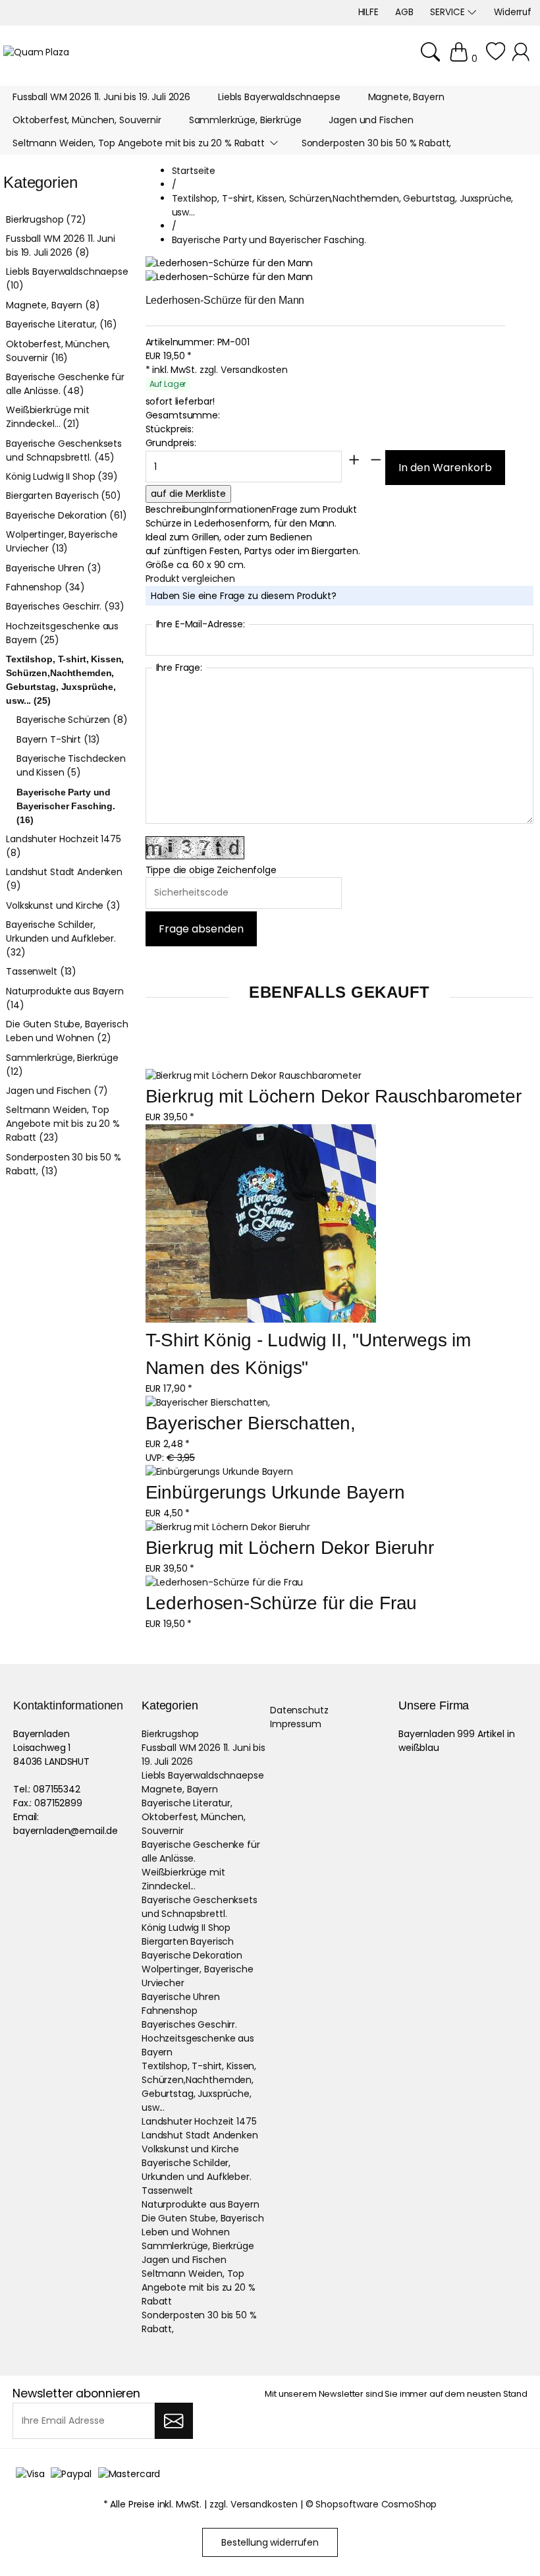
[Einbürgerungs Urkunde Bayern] (219, 1472)
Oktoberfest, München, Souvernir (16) (58, 351)
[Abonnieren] (174, 2421)
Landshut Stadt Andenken (200, 2135)
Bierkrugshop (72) (46, 219)
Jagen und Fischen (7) (57, 1091)
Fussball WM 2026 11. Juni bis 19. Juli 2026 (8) (61, 245)
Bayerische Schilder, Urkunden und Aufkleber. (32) (61, 938)
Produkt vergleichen (190, 579)
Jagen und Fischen (184, 2260)
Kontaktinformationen (68, 1705)
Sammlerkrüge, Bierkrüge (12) (62, 1065)
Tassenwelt (167, 2190)
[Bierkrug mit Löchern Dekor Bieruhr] (228, 1527)
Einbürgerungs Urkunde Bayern (275, 1492)
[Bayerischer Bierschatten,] (208, 1403)
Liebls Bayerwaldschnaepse (203, 1775)
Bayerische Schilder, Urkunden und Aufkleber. (197, 2170)
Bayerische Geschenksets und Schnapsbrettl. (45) (64, 450)
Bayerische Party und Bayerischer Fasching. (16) (66, 806)
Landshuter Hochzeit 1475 (199, 2121)
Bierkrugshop (170, 1734)
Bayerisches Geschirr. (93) (65, 606)
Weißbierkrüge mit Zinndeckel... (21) (48, 417)
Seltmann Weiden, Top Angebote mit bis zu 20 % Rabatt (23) (63, 1124)
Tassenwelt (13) (41, 971)
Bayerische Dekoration (192, 1955)
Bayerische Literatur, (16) (61, 324)
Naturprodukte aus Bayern (201, 2204)
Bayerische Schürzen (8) (72, 720)
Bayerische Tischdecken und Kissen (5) (71, 765)
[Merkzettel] (496, 59)
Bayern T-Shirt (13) (58, 739)
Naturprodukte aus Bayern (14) (65, 998)
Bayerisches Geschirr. (189, 2024)
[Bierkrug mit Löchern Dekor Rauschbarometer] (254, 1076)
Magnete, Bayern (180, 1789)
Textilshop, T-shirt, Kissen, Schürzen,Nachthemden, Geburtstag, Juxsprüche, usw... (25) (65, 680)
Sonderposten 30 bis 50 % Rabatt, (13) (64, 1164)
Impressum (296, 1724)
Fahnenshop (170, 2011)
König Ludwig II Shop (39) (62, 476)
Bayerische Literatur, (187, 1803)
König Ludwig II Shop (186, 1928)
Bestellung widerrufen (270, 2542)
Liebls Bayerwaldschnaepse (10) (67, 278)
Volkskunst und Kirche (190, 2149)
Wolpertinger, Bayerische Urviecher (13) (62, 541)
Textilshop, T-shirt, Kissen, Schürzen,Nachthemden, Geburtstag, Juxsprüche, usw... (199, 2087)
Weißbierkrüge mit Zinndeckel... (183, 1879)
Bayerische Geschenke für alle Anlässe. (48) (65, 384)
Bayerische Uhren (181, 1997)
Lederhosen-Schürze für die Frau (282, 1603)
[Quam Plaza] (36, 52)
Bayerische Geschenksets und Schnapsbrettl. (200, 1907)
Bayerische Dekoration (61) (66, 515)
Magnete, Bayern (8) (53, 305)
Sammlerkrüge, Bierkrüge (198, 2246)
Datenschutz (299, 1710)
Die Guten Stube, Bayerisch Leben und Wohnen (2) (67, 1031)
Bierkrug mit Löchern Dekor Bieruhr (290, 1548)
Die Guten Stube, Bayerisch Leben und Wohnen (202, 2225)
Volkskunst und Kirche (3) (63, 905)
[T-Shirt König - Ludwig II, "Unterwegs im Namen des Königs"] (261, 1225)
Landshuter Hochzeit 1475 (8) (64, 846)
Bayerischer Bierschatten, (251, 1423)
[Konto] (523, 59)
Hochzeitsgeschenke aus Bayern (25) (62, 633)
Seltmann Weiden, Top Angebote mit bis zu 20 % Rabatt (199, 2287)
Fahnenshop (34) (45, 587)
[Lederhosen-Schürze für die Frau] (225, 1583)
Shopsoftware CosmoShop (376, 2504)
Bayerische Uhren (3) (53, 568)
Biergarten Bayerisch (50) (64, 496)
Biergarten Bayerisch (188, 1941)
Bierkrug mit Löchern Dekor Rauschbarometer (334, 1096)
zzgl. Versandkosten (244, 370)
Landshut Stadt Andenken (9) (64, 879)
